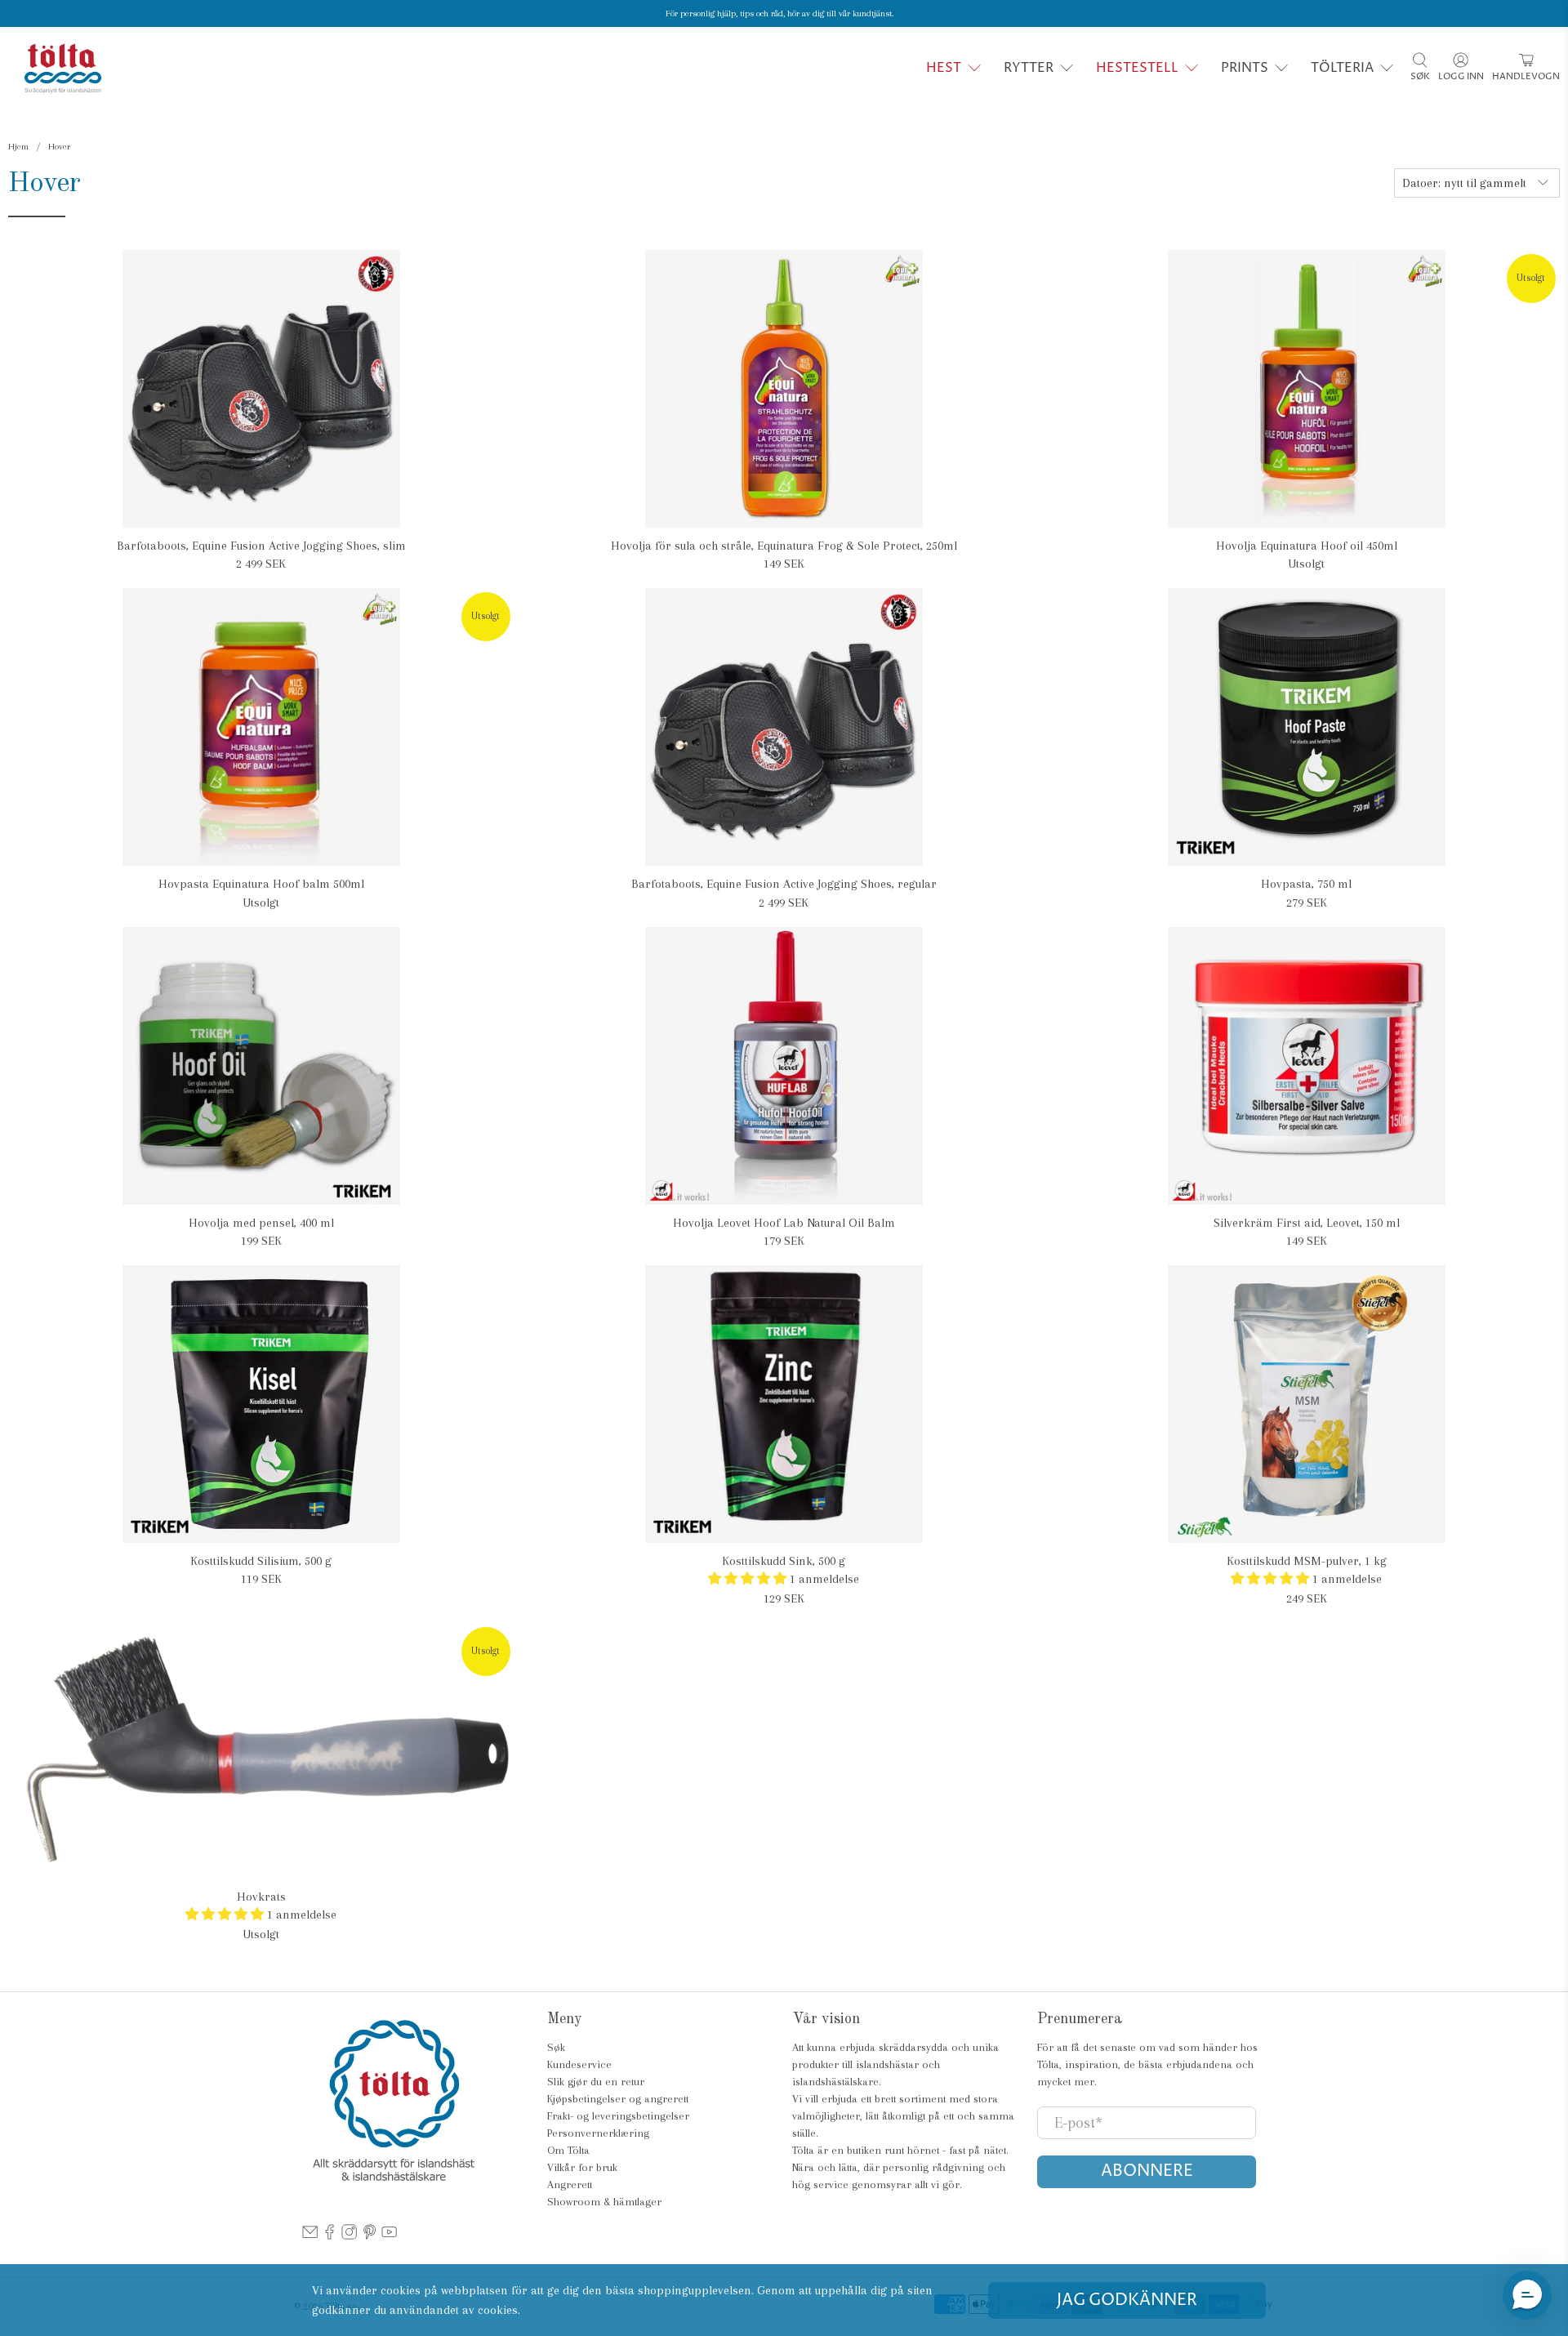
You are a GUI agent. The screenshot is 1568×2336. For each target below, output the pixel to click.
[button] (1527, 2295)
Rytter (1029, 68)
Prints (1245, 68)
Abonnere (1147, 2171)
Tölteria (1342, 68)
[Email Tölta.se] (310, 2236)
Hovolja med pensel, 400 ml (261, 1223)
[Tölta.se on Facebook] (330, 2236)
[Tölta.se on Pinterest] (370, 2236)
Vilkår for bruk (582, 2167)
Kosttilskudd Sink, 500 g (784, 1561)
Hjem (18, 147)
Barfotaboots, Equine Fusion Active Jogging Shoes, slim (261, 546)
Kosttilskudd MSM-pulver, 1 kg (1307, 1561)
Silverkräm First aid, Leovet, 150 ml (1307, 1223)
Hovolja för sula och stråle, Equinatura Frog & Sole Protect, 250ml (784, 546)
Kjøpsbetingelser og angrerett (618, 2099)
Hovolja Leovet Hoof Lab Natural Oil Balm (784, 1223)
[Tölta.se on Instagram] (349, 2236)
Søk (556, 2047)
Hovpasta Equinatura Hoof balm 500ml (261, 884)
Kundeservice (579, 2064)
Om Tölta (568, 2150)
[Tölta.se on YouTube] (389, 2236)
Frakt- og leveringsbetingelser (618, 2116)
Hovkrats (261, 1897)
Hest (944, 68)
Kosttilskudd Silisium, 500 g (261, 1561)
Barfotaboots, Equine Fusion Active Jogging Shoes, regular (784, 884)
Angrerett (570, 2184)
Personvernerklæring (598, 2133)
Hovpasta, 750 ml (1306, 884)
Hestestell (1137, 68)
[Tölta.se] (63, 68)
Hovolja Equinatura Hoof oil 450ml (1307, 546)
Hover (59, 147)
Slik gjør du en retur (596, 2082)
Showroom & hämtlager (604, 2202)
